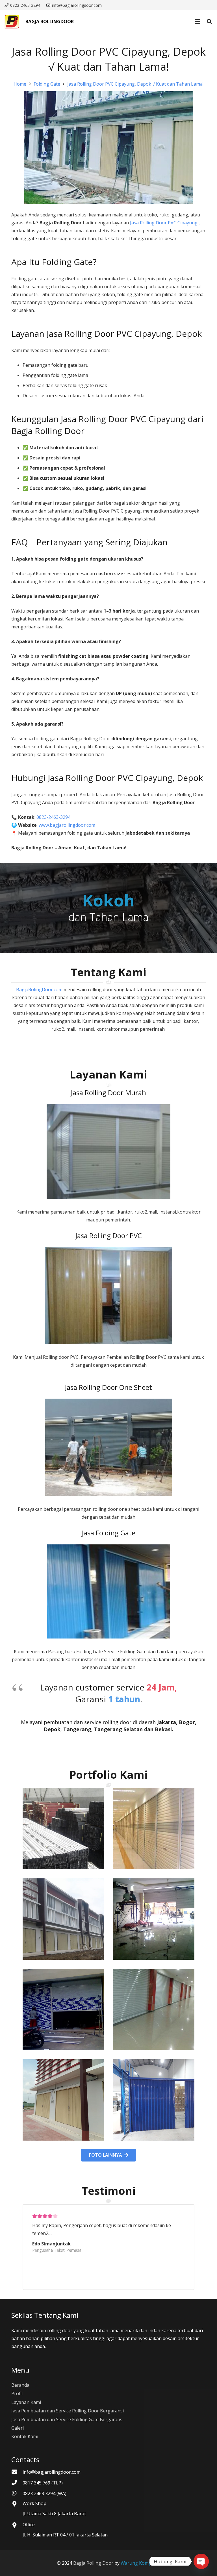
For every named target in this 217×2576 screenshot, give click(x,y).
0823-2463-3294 (54, 817)
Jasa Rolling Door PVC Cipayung (164, 223)
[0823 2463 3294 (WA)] (17, 2493)
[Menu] (198, 21)
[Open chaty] (201, 2561)
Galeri (18, 2428)
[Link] (12, 21)
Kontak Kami (25, 2436)
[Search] (209, 22)
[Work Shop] (17, 2504)
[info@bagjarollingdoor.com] (17, 2472)
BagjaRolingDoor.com (39, 989)
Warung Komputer (141, 2563)
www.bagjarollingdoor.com (67, 825)
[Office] (17, 2525)
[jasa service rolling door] (154, 2100)
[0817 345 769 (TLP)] (17, 2483)
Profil (17, 2393)
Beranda (20, 2385)
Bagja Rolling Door (93, 2563)
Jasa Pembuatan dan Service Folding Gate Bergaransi (67, 2419)
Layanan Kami (26, 2402)
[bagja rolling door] (63, 1829)
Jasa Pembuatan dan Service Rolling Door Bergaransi (68, 2411)
